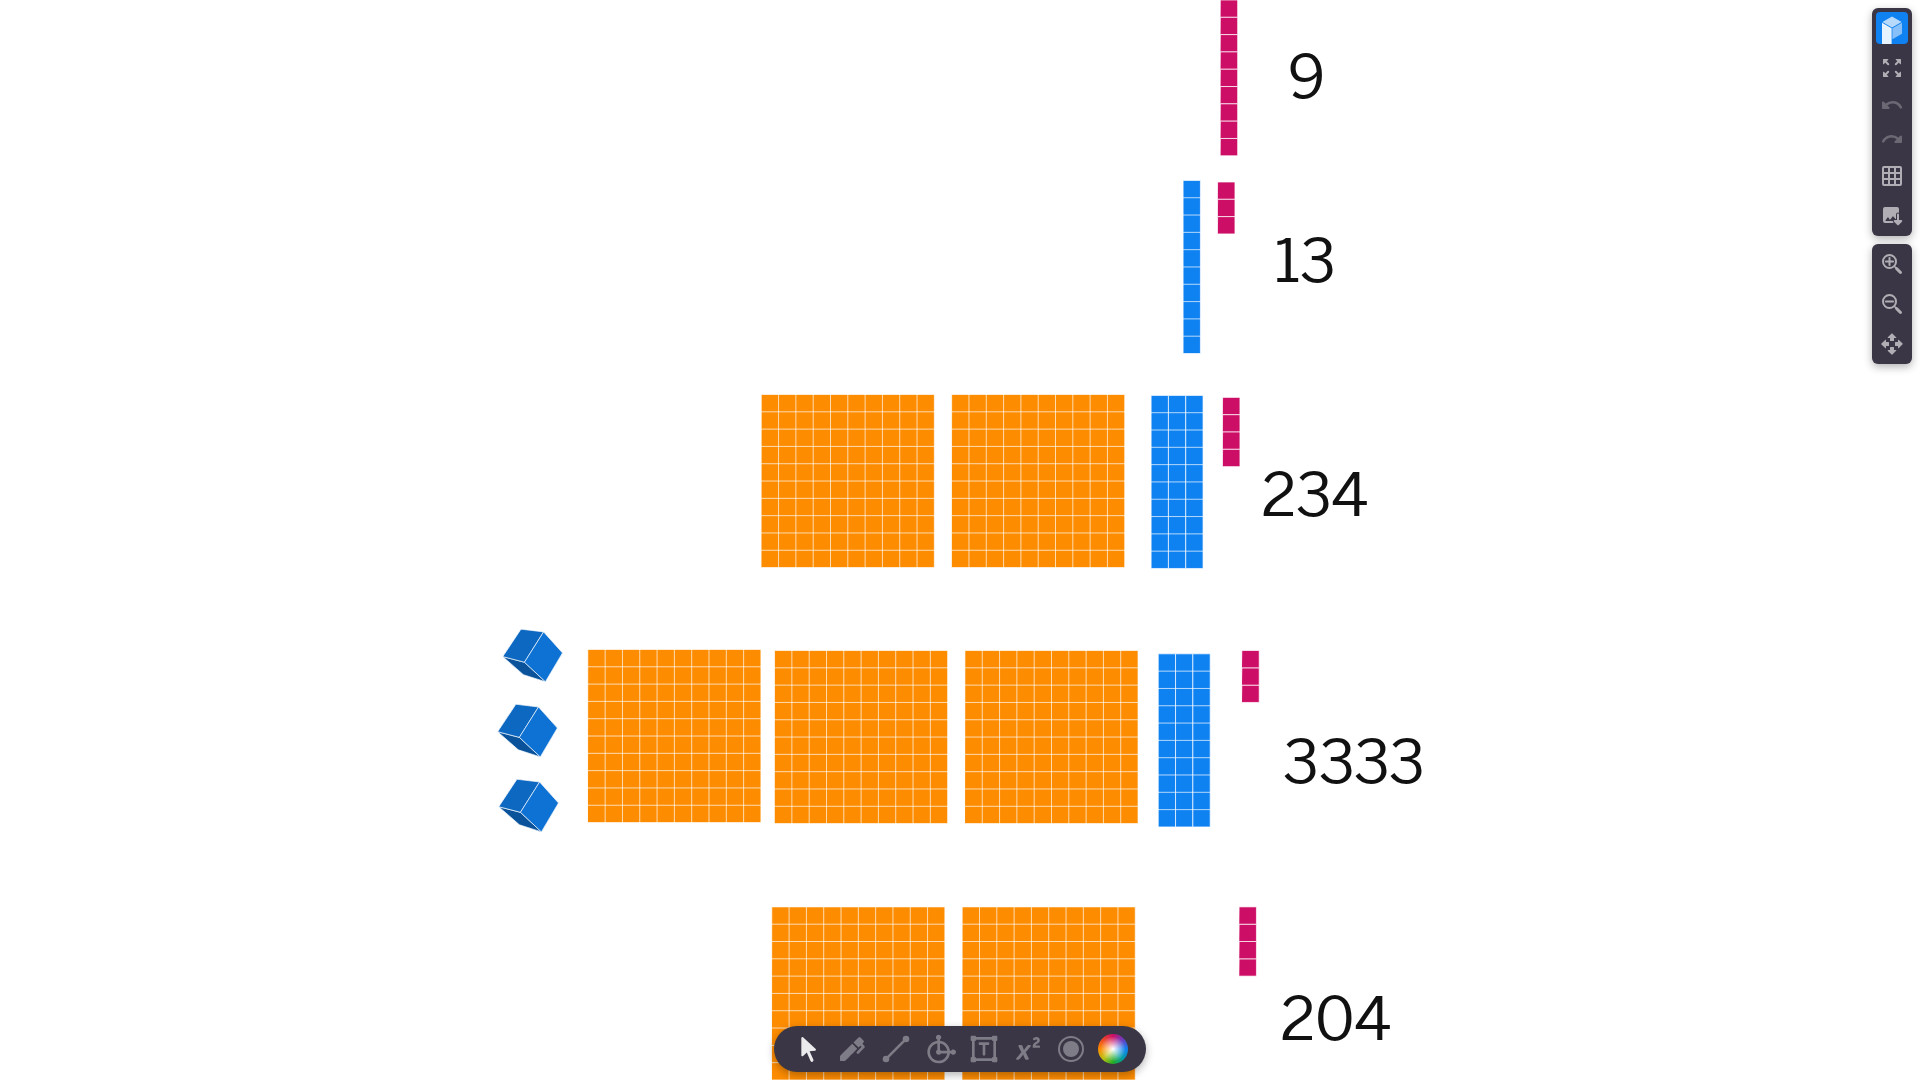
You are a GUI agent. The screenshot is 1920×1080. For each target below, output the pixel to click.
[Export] (1892, 216)
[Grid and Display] (1892, 176)
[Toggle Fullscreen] (1892, 68)
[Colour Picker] (1119, 1049)
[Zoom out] (1892, 304)
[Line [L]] (896, 1049)
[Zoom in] (1892, 264)
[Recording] (1071, 1049)
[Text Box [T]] (984, 1049)
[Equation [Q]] (1028, 1049)
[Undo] (1892, 105)
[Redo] (1892, 139)
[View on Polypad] (1892, 28)
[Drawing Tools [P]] (852, 1049)
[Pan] (1892, 344)
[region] (960, 540)
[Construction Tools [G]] (940, 1049)
